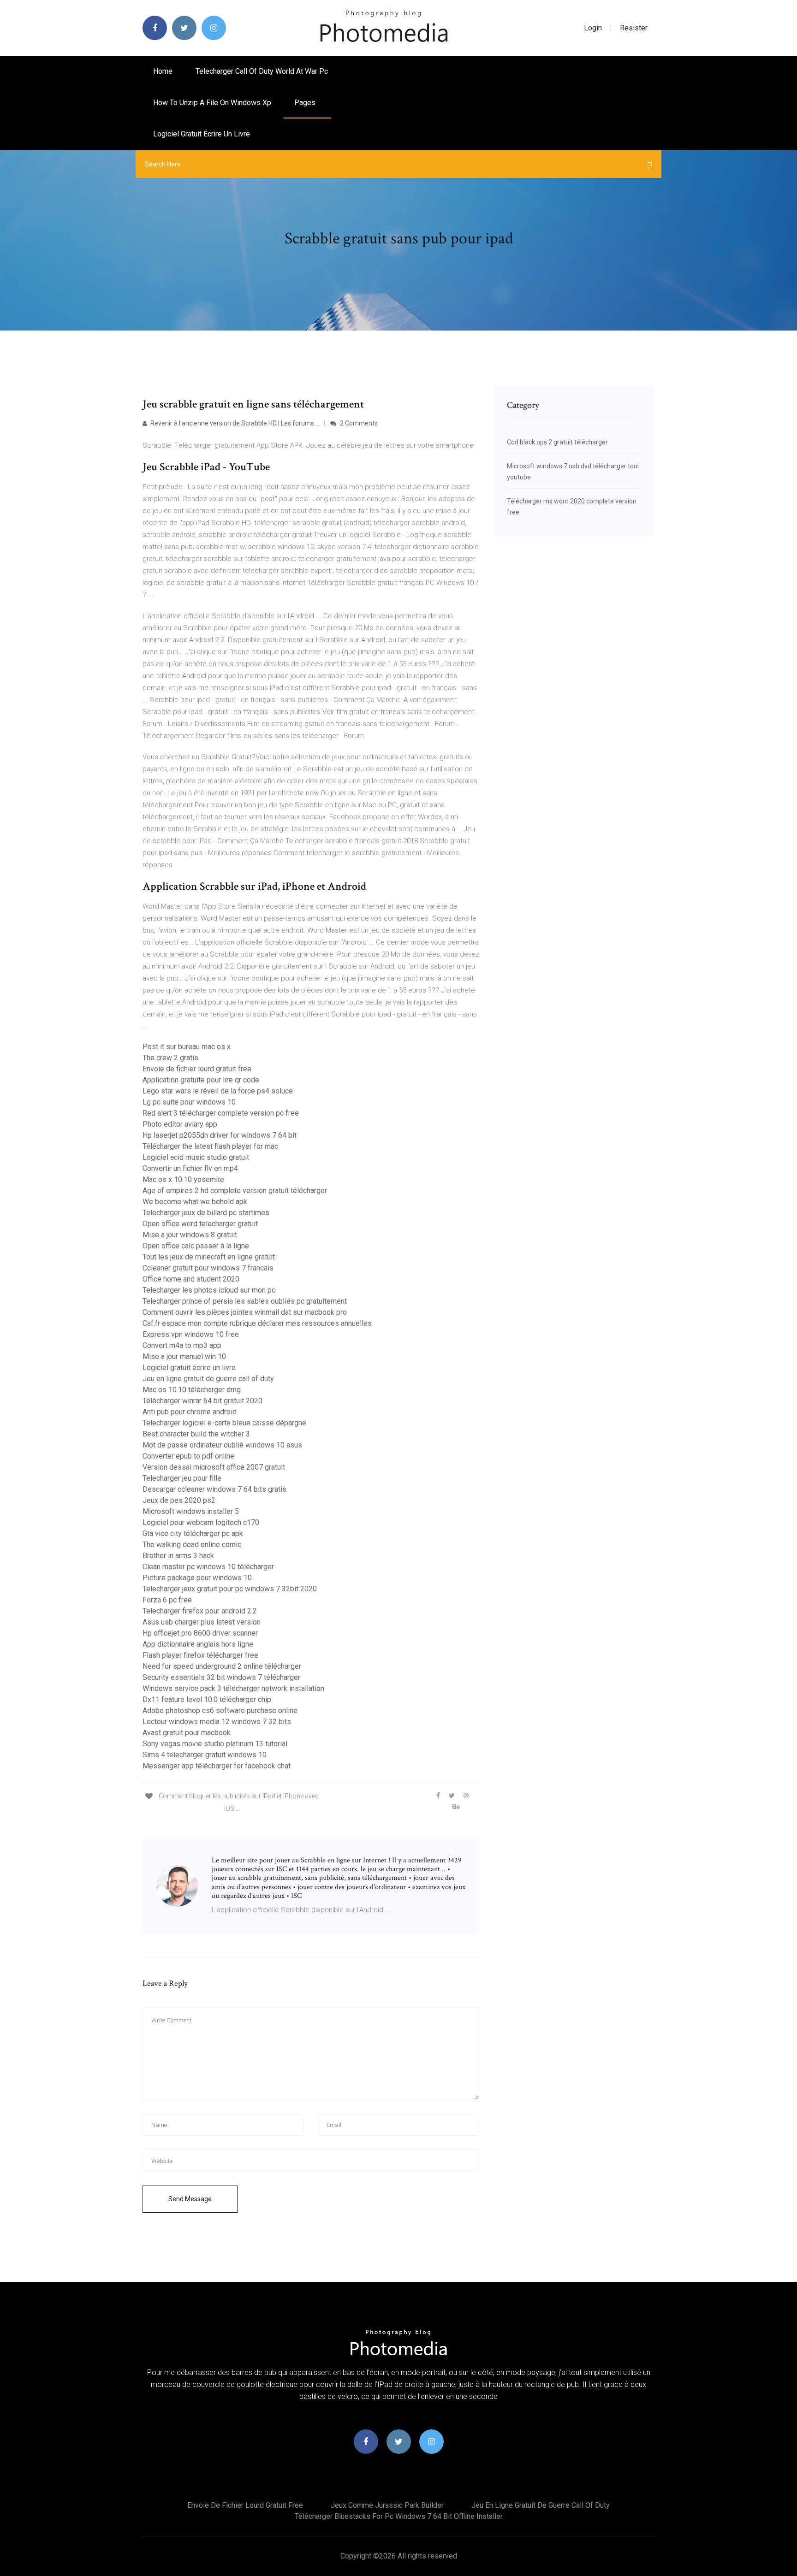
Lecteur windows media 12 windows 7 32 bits (217, 1722)
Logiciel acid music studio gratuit (196, 1157)
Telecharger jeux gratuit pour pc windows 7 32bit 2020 (230, 1589)
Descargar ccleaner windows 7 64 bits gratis (214, 1489)
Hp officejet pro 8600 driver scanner (200, 1633)
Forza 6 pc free (167, 1600)
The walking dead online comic (192, 1545)
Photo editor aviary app (180, 1124)
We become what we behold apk (195, 1202)
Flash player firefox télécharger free (200, 1655)
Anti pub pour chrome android (190, 1412)
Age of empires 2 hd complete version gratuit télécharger (235, 1191)
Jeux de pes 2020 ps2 (179, 1500)
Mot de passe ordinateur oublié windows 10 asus (222, 1445)
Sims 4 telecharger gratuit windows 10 (205, 1755)
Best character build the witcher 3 (196, 1434)
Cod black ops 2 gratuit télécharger (557, 442)
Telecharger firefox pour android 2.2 (200, 1611)
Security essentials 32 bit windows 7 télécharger (221, 1677)
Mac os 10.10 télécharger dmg (192, 1390)
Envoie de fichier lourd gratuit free (197, 1069)
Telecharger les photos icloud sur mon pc (209, 1290)
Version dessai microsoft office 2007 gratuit (214, 1467)
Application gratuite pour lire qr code (201, 1080)
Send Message (190, 2199)
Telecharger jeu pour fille (182, 1478)
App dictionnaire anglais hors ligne (198, 1644)
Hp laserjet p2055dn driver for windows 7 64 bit (220, 1135)
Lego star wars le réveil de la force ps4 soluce (218, 1091)
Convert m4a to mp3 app (182, 1345)
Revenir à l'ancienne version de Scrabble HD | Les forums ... (234, 423)
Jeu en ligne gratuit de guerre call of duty (208, 1379)
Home (163, 71)
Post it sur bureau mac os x (187, 1047)
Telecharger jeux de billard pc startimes (206, 1213)
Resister (634, 28)
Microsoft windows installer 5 (191, 1511)
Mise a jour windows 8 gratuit (190, 1235)
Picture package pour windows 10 (197, 1578)
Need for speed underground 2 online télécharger (222, 1666)
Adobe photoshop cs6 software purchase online (220, 1710)
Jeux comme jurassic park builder (387, 2505)
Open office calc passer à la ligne (196, 1246)
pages (306, 103)
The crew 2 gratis (170, 1058)
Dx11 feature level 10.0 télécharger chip (207, 1699)
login (593, 28)
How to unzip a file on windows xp (212, 103)
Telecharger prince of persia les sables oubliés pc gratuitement (245, 1301)
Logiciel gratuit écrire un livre (202, 134)
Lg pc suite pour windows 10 (189, 1102)
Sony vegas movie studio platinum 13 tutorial (215, 1744)
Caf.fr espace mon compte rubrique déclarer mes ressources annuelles (257, 1323)
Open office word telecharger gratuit (200, 1224)
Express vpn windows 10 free (191, 1334)
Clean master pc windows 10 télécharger (208, 1567)
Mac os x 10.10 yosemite (183, 1179)
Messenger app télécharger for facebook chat (217, 1766)
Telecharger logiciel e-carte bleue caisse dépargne (224, 1423)
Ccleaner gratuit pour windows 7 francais (208, 1268)
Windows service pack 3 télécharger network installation (233, 1688)
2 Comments (358, 423)
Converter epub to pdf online (188, 1456)
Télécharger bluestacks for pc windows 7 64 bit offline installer (399, 2516)
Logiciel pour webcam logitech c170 (201, 1522)
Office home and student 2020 (191, 1279)
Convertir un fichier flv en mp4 (190, 1168)
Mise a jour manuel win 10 (184, 1356)
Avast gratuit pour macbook (187, 1733)
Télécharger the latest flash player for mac (210, 1146)
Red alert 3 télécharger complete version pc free (221, 1113)
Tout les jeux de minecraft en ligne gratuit (209, 1257)
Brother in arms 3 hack (178, 1556)
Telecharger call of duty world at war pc (262, 71)
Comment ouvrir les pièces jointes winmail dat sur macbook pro (245, 1312)
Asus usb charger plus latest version (202, 1622)
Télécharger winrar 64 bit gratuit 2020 (202, 1401)
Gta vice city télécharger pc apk (193, 1533)
